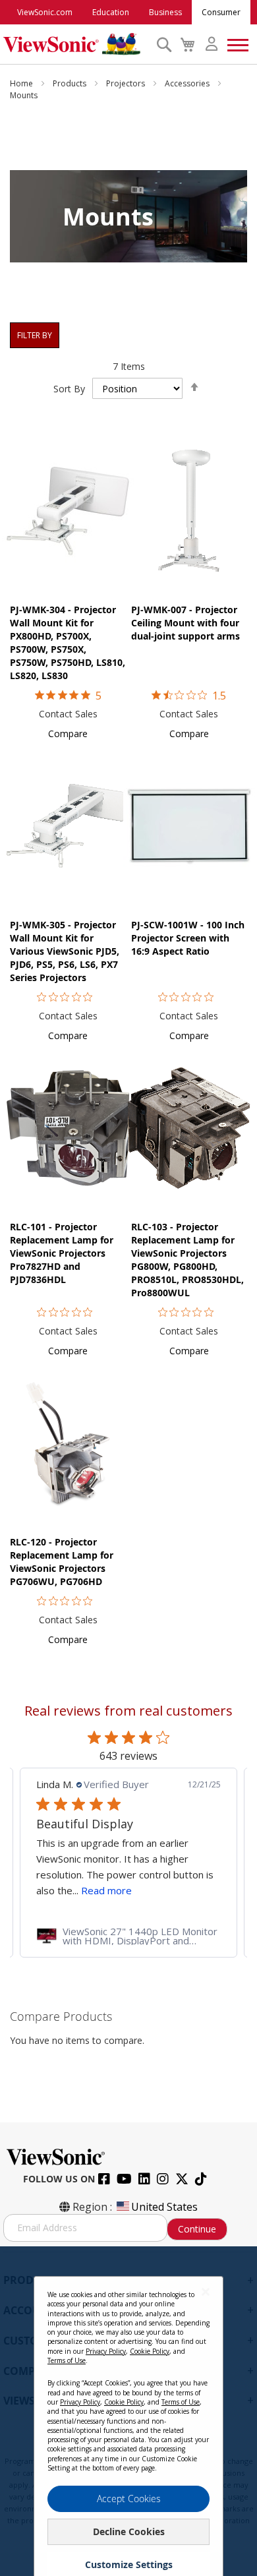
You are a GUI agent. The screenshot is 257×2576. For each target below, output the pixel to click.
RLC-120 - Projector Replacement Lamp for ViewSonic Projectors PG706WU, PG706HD (62, 1562)
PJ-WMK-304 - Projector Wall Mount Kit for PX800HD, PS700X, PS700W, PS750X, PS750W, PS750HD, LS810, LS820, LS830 (68, 643)
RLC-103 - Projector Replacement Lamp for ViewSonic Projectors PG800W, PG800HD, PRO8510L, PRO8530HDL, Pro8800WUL (187, 1260)
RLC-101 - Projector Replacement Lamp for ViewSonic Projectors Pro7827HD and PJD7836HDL (62, 1253)
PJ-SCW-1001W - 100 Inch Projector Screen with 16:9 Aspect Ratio (188, 938)
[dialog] (128, 2411)
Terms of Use (67, 2360)
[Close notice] (206, 2291)
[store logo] (76, 44)
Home (22, 83)
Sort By (69, 389)
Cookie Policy (150, 2351)
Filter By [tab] (35, 335)
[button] (68, 734)
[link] (128, 1936)
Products (71, 83)
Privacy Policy (106, 2351)
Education (111, 12)
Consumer (221, 12)
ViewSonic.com (45, 12)
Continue (197, 2229)
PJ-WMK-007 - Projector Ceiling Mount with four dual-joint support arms (186, 623)
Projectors (127, 83)
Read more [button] (106, 1890)
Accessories (188, 83)
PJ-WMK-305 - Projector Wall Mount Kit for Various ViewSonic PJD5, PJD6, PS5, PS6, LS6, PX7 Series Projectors (65, 951)
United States (164, 2207)
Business (165, 12)
